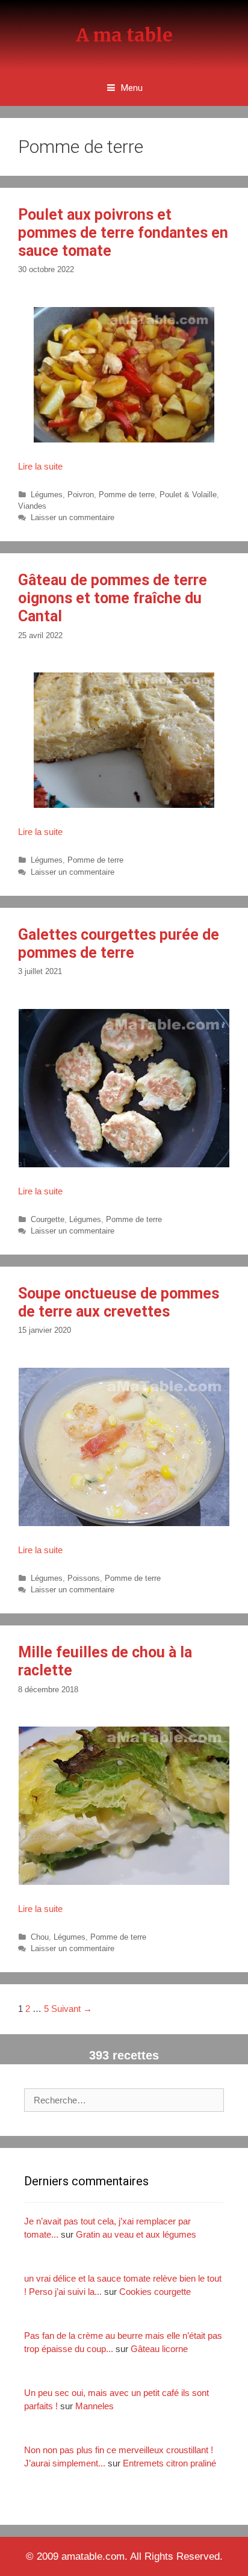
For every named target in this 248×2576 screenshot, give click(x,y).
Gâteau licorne (159, 2349)
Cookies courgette (155, 2292)
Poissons (84, 1578)
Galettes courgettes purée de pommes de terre (119, 944)
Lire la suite (40, 466)
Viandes (32, 506)
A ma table (124, 35)
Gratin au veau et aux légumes (136, 2234)
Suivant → (72, 2009)
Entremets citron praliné (169, 2463)
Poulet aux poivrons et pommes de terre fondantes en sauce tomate (123, 233)
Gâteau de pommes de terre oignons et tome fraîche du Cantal (113, 598)
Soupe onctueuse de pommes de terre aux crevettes (119, 1302)
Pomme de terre (127, 495)
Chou (40, 1937)
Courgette (48, 1219)
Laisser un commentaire (73, 517)
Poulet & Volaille (188, 495)
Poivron (81, 495)
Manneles (95, 2406)
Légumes (47, 495)
